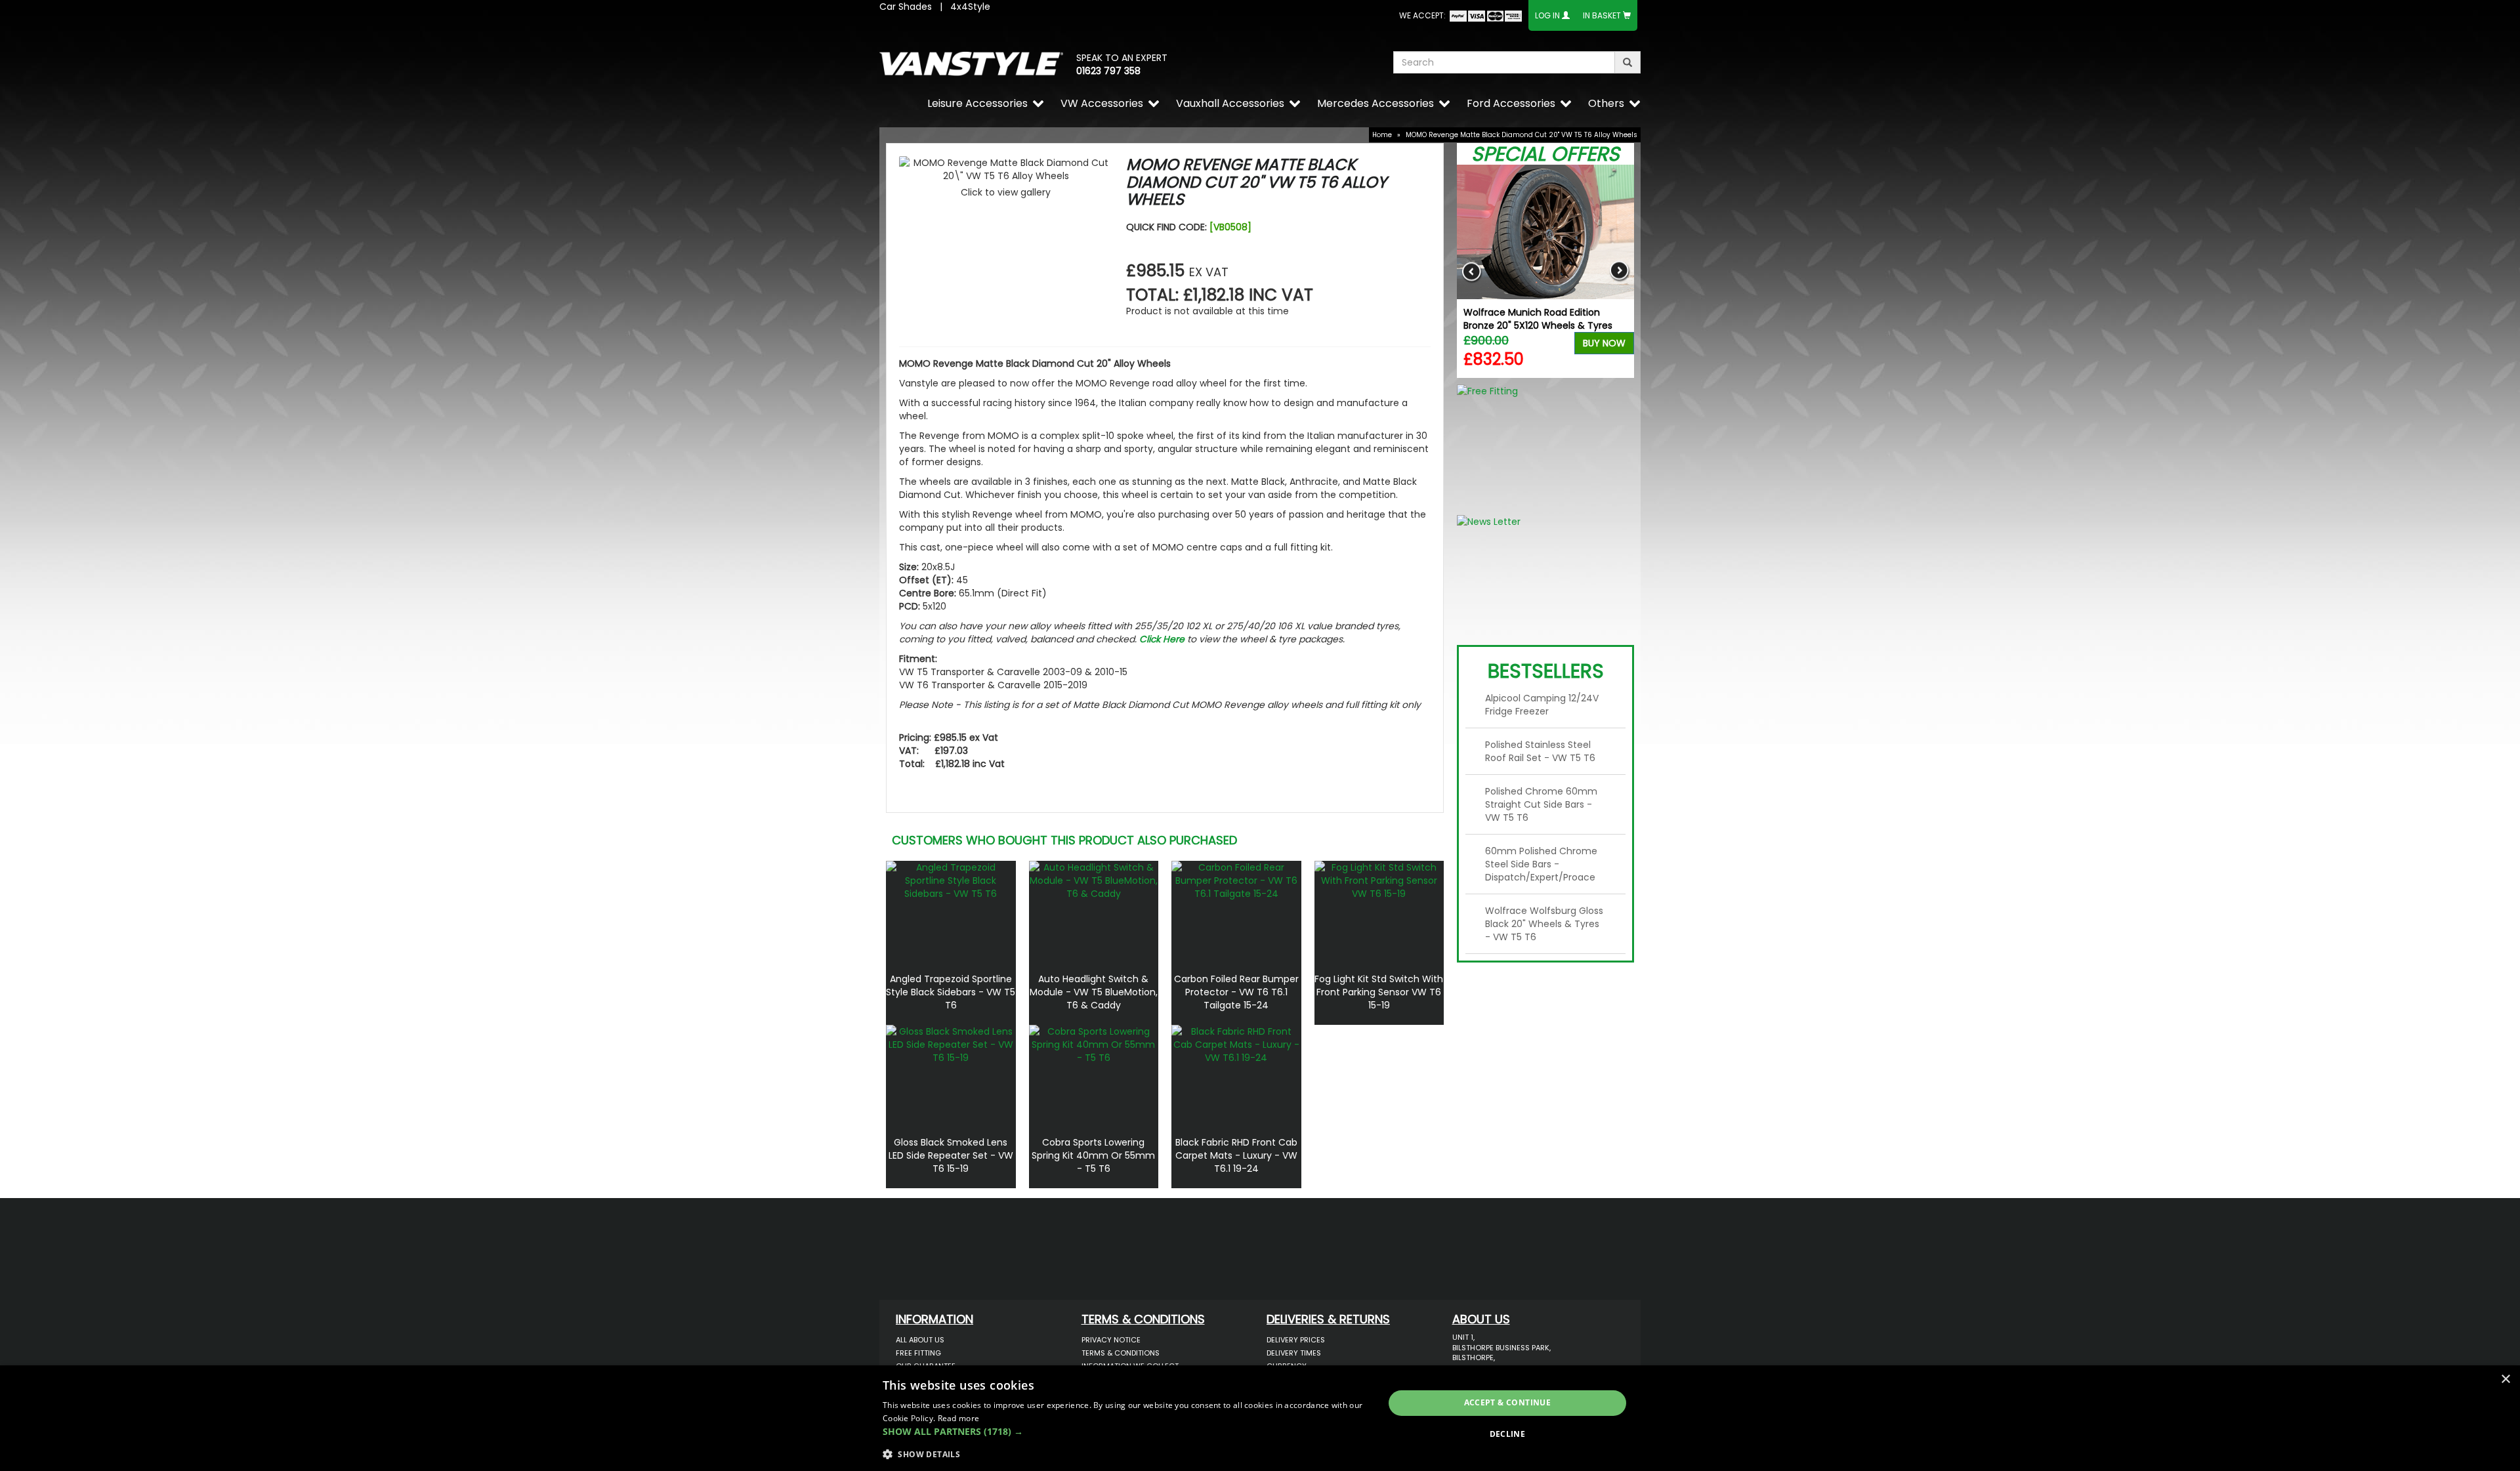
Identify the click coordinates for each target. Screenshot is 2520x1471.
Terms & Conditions (1121, 1353)
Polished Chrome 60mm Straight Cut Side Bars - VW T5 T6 (1541, 804)
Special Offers (1545, 154)
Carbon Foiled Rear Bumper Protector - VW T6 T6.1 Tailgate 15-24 (1236, 992)
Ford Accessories (1511, 103)
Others (1606, 103)
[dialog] (1260, 1418)
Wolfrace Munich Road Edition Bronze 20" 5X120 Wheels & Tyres (1538, 319)
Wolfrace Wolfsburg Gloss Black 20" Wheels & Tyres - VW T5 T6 (1544, 924)
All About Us (920, 1340)
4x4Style (970, 7)
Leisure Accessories (977, 103)
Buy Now (1604, 343)
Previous (1472, 271)
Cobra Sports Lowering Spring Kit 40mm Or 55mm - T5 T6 (1093, 1155)
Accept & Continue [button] (1508, 1402)
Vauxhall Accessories (1230, 103)
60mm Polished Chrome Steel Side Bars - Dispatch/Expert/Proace (1541, 864)
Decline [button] (1508, 1434)
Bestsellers (1546, 671)
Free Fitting (918, 1353)
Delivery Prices (1296, 1340)
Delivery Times (1294, 1353)
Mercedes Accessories (1375, 103)
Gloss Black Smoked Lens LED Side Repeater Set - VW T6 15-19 (951, 1155)
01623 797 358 (1108, 71)
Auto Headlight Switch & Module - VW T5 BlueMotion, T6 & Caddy (1094, 992)
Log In (1547, 15)
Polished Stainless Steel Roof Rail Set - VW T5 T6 (1540, 751)
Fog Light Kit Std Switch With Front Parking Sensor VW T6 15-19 (1379, 992)
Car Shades (906, 7)
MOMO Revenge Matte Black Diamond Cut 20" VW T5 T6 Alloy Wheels (1522, 135)
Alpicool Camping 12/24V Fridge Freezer (1542, 705)
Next (1619, 271)
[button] (1126, 1432)
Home (1382, 135)
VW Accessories (1102, 103)
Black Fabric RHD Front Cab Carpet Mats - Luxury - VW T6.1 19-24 (1236, 1155)
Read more (959, 1418)
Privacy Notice (1111, 1340)
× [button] (2505, 1379)
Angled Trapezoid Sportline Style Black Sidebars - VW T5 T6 (951, 992)
